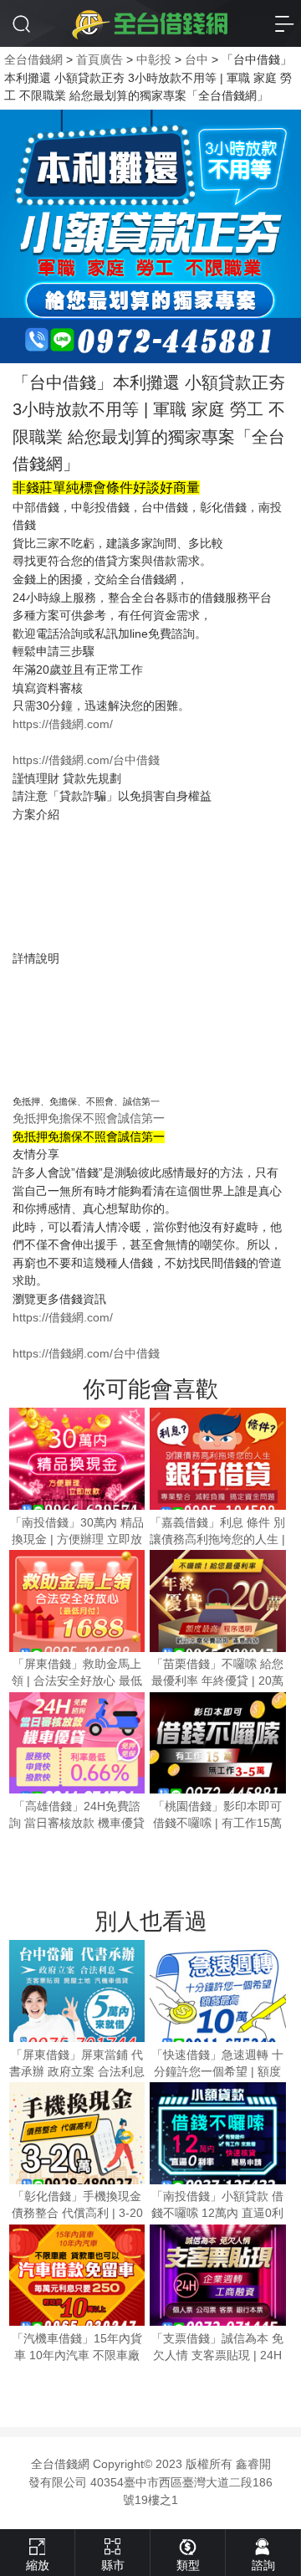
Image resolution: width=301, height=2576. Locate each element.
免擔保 (65, 1119)
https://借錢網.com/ (63, 724)
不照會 (100, 1119)
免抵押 (30, 1119)
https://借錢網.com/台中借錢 (86, 760)
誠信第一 (141, 1119)
